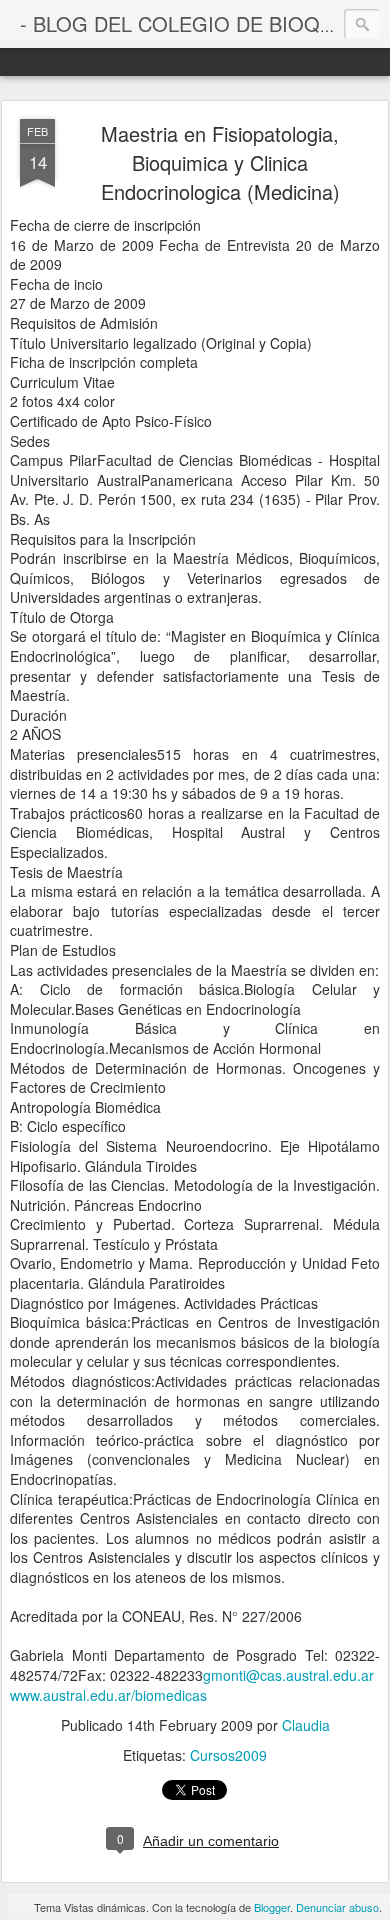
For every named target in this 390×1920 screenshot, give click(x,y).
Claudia (306, 1725)
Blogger (272, 1907)
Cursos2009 (228, 1755)
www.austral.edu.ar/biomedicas (108, 1695)
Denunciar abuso (337, 1907)
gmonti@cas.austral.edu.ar (288, 1675)
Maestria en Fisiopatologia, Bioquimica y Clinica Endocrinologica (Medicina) (220, 162)
